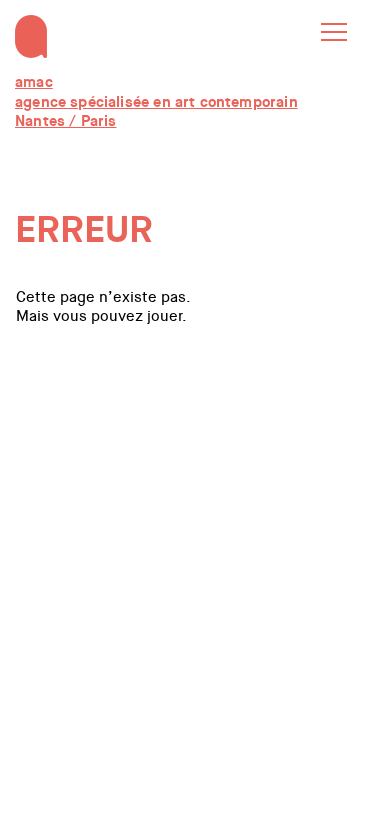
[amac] (31, 24)
